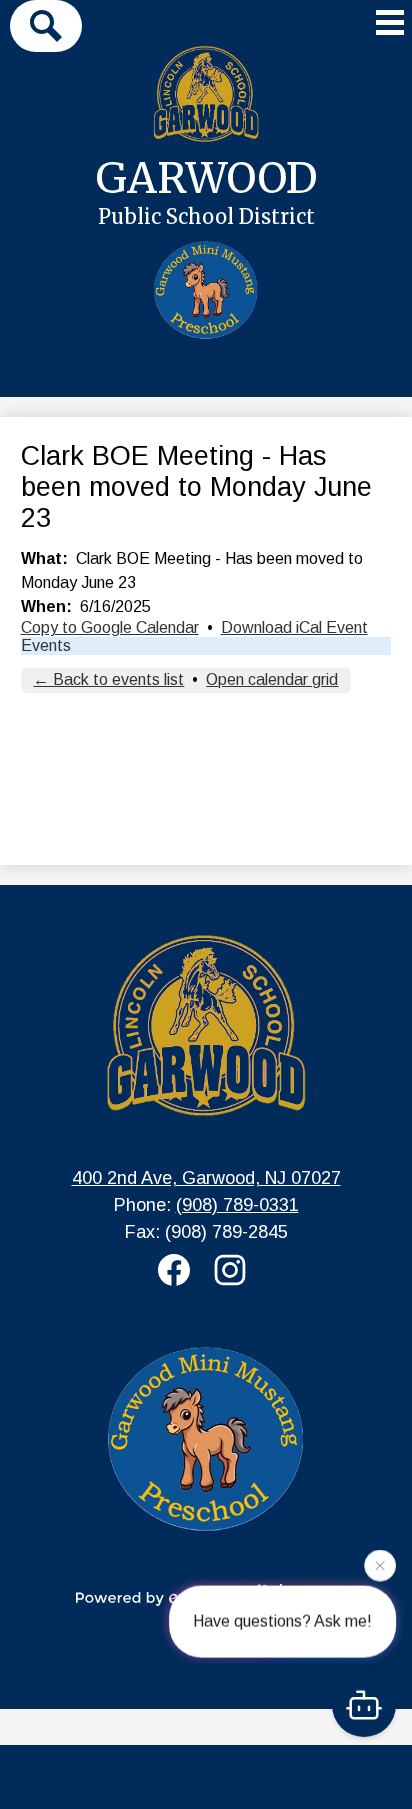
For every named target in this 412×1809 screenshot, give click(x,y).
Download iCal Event (294, 627)
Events (46, 645)
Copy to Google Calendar (110, 627)
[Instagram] (234, 1270)
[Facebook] (178, 1270)
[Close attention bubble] (380, 1565)
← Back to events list (108, 679)
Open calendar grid (272, 679)
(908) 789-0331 (237, 1205)
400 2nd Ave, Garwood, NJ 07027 (206, 1178)
